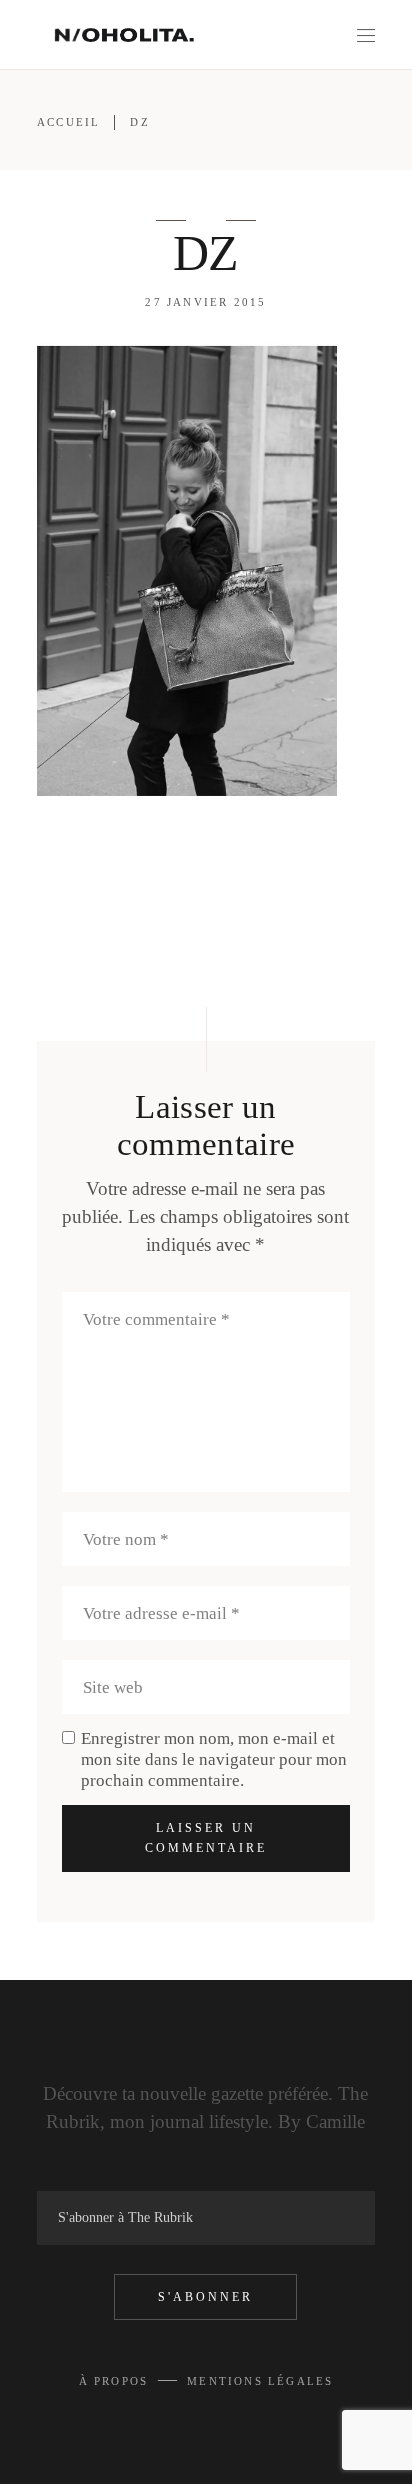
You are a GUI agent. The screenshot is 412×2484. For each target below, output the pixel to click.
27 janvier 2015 (205, 302)
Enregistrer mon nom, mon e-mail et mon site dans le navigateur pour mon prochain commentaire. (214, 1759)
